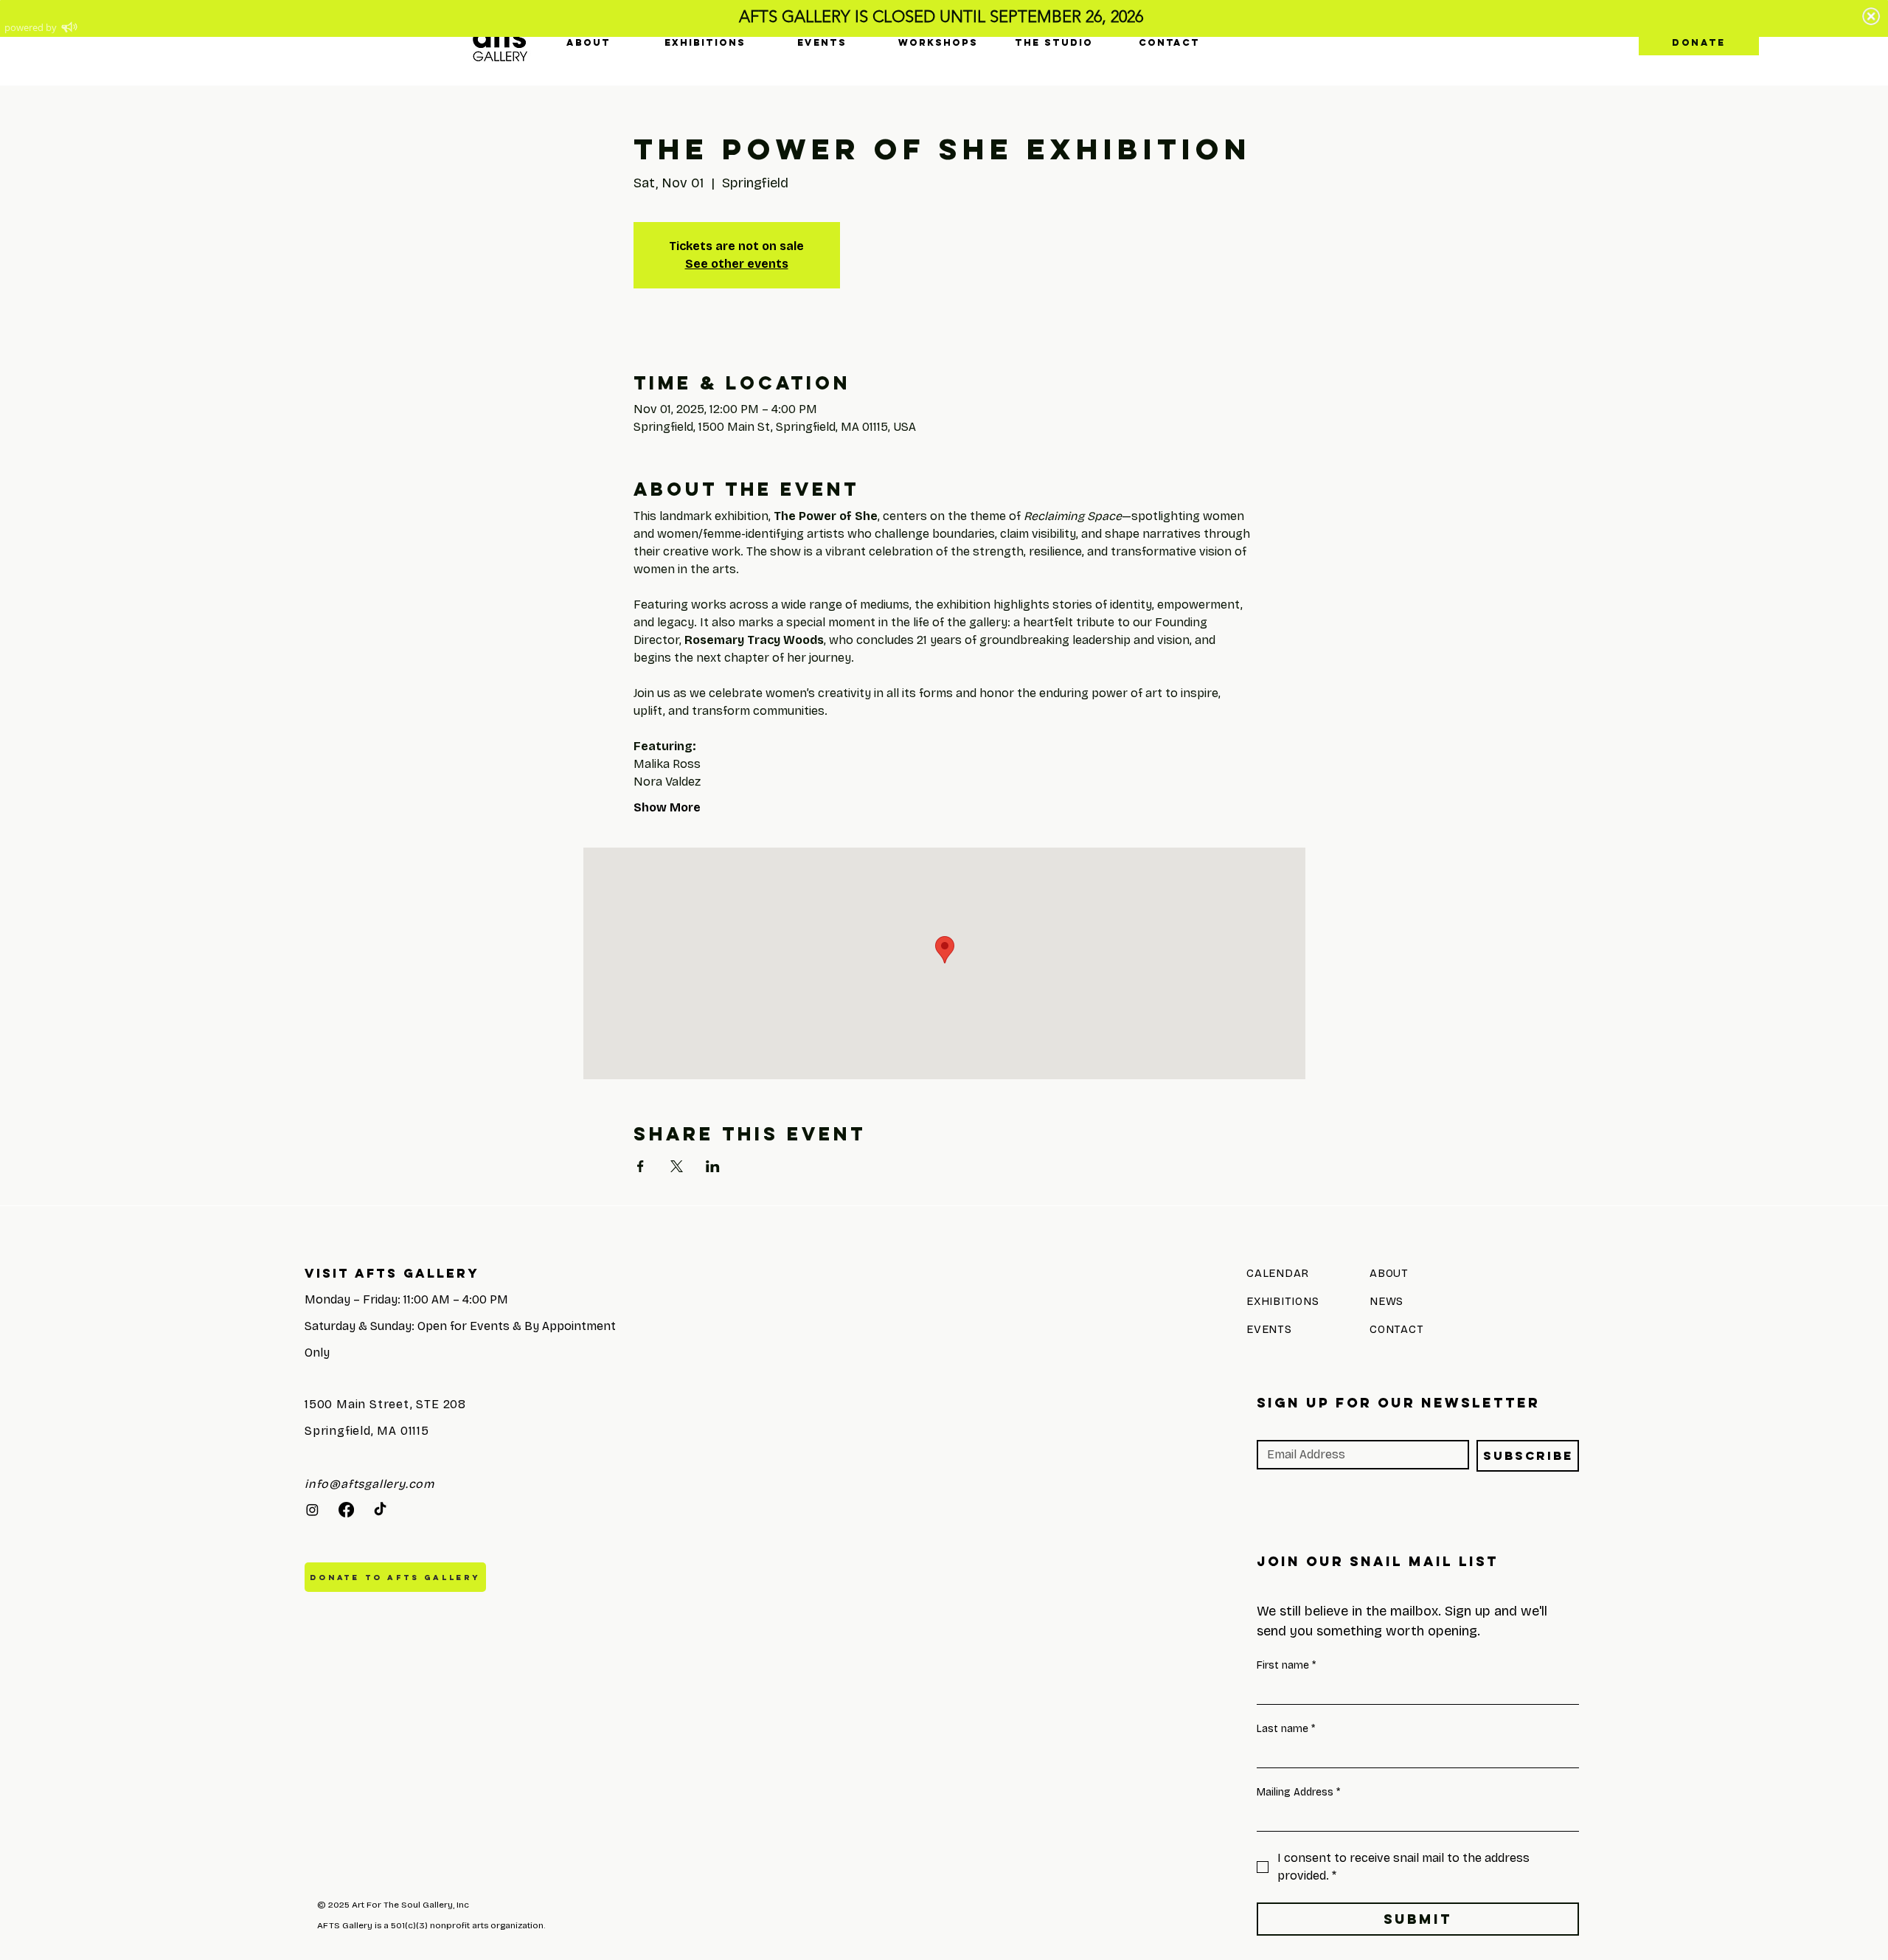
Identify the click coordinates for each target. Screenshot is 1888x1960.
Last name (1286, 1729)
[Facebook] (346, 1510)
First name (1286, 1665)
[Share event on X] (677, 1166)
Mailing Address (1298, 1792)
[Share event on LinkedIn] (713, 1166)
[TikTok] (380, 1510)
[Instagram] (312, 1510)
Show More (667, 807)
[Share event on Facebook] (641, 1166)
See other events (737, 264)
